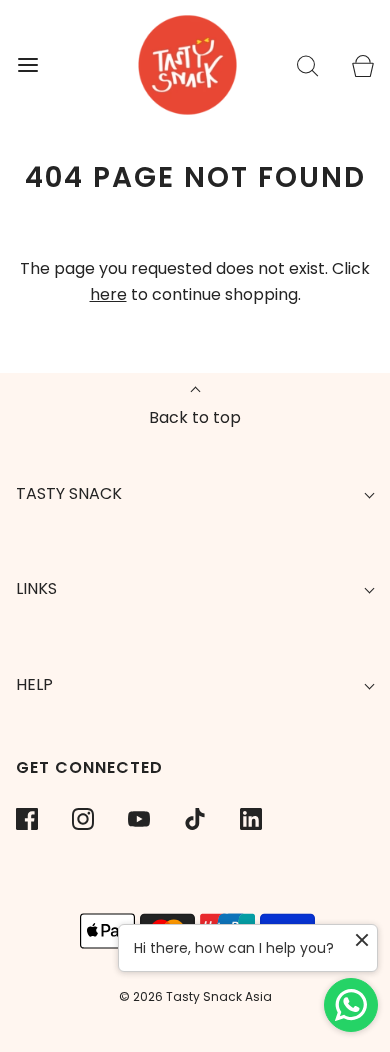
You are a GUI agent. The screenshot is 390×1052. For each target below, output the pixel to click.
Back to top (195, 417)
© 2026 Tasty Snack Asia (195, 996)
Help (34, 684)
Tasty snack (69, 493)
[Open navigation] (27, 65)
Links (36, 588)
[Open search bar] (307, 65)
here (108, 294)
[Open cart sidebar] (362, 65)
